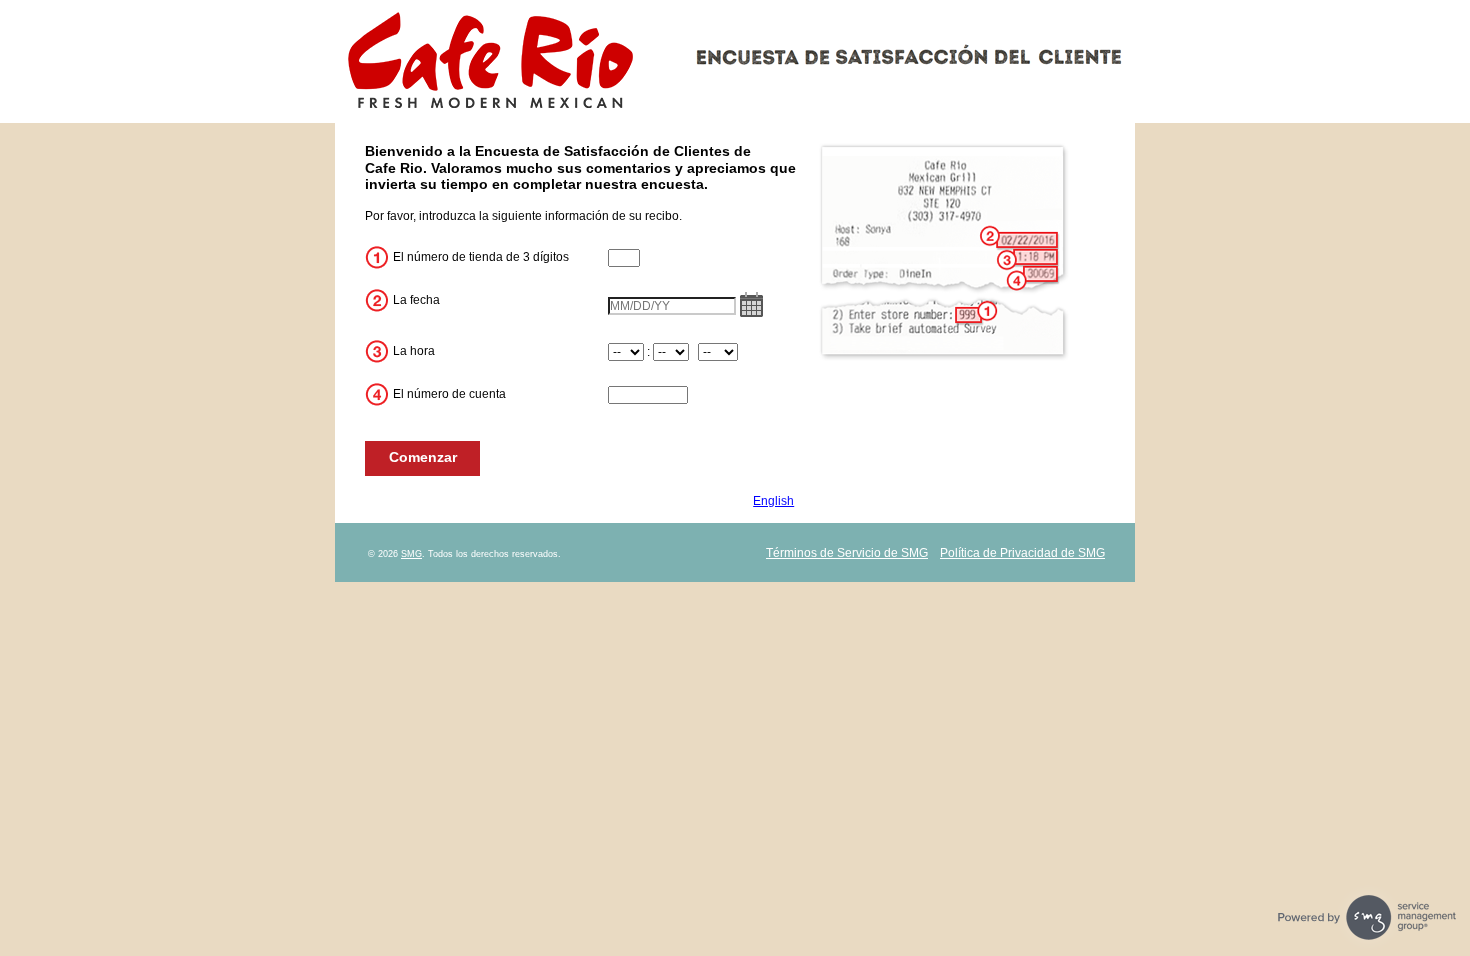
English (773, 501)
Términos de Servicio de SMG (847, 553)
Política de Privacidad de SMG (1022, 553)
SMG (411, 554)
